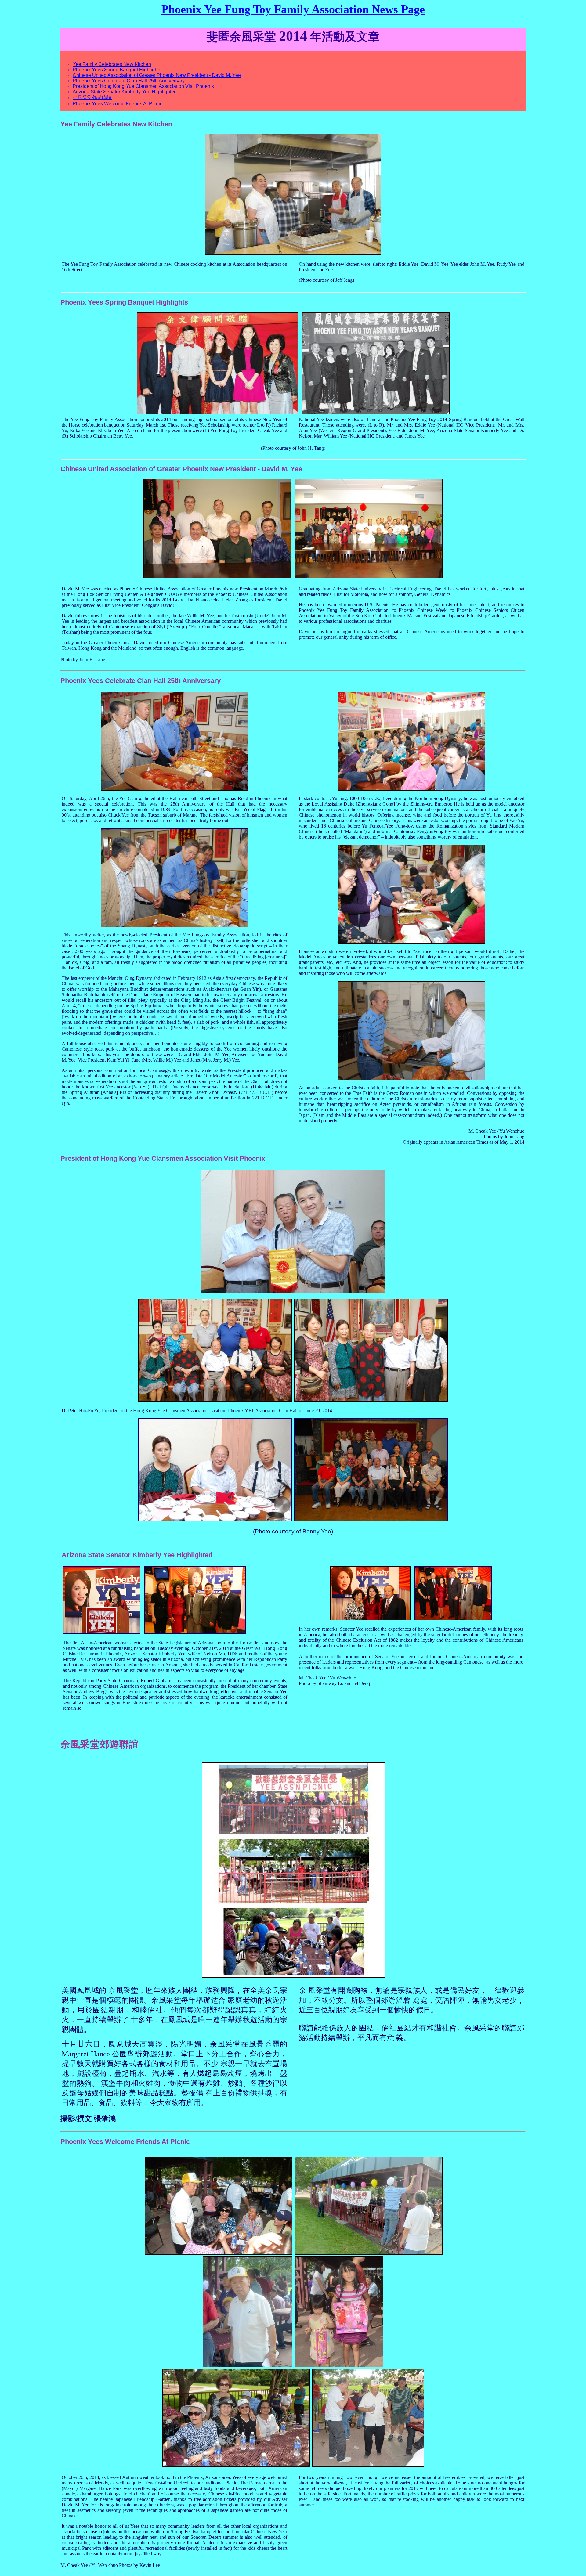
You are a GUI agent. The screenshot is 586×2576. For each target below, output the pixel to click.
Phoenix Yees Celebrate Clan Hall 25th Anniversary (129, 81)
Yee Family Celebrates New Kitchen (112, 64)
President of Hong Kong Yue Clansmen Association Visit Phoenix (143, 86)
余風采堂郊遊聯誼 (92, 97)
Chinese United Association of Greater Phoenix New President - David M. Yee (157, 75)
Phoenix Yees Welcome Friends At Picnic (118, 104)
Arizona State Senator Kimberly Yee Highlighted (125, 92)
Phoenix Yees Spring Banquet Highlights (117, 70)
